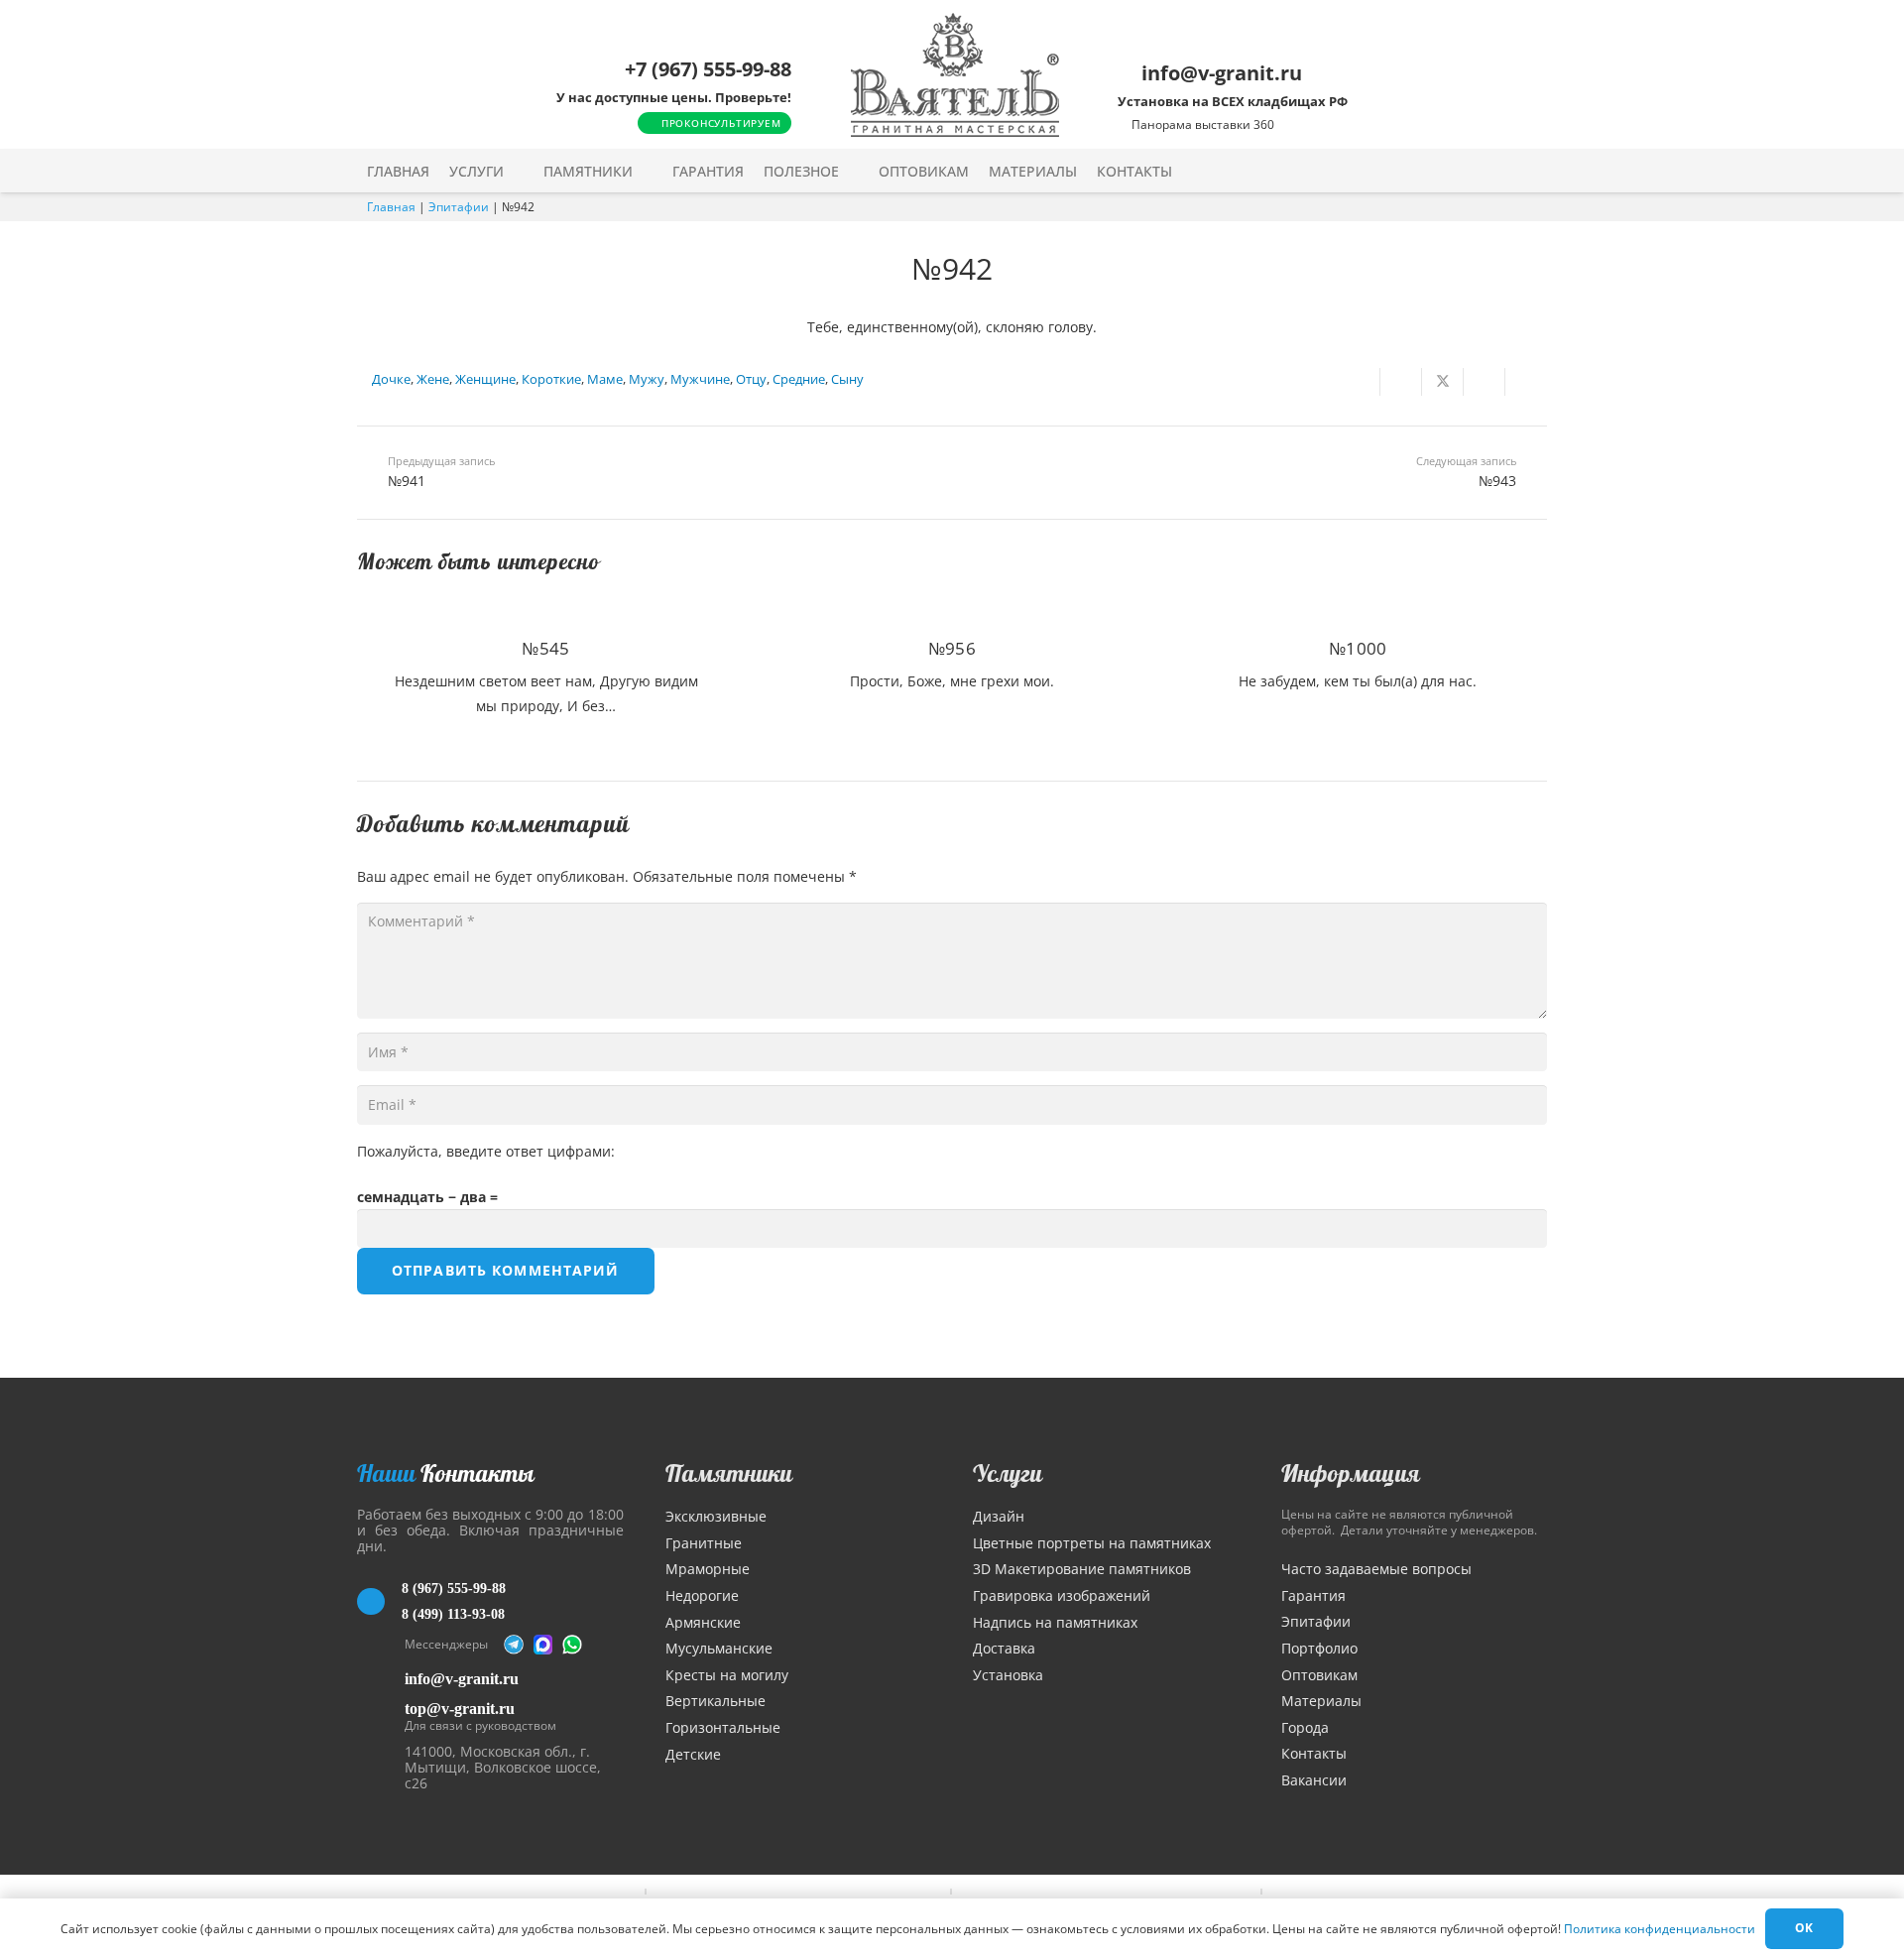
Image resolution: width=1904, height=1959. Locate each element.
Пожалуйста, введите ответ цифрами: (486, 1151)
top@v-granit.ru (460, 1709)
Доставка (1004, 1648)
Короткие (551, 379)
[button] (517, 171)
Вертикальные (715, 1701)
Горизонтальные (723, 1727)
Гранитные (704, 1543)
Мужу (647, 379)
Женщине (485, 379)
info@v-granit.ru (462, 1679)
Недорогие (702, 1595)
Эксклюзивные (716, 1516)
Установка (1008, 1675)
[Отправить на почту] (1360, 382)
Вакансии (1314, 1780)
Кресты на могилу (727, 1675)
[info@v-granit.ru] (381, 1679)
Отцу (751, 379)
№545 (545, 648)
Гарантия (1313, 1595)
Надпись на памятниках (1055, 1622)
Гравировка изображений (1062, 1595)
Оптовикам (1319, 1675)
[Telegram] (514, 1645)
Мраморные (708, 1569)
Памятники (729, 1473)
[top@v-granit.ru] (381, 1714)
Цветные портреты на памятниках (1092, 1543)
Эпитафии (459, 207)
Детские (693, 1754)
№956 (952, 648)
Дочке (391, 379)
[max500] (543, 1645)
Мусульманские (719, 1648)
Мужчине (700, 379)
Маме (605, 379)
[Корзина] (1495, 171)
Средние (799, 379)
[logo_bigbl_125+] (955, 75)
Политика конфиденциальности (1660, 1929)
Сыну (847, 379)
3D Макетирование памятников (1082, 1569)
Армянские (703, 1622)
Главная (391, 207)
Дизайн (999, 1516)
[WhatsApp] (572, 1645)
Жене (433, 379)
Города (1305, 1727)
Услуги (1008, 1473)
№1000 (1358, 648)
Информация (1351, 1473)
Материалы (1321, 1701)
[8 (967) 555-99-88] (379, 1602)
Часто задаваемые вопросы (1376, 1569)
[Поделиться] (1401, 382)
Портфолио (1319, 1648)
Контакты (1314, 1753)
